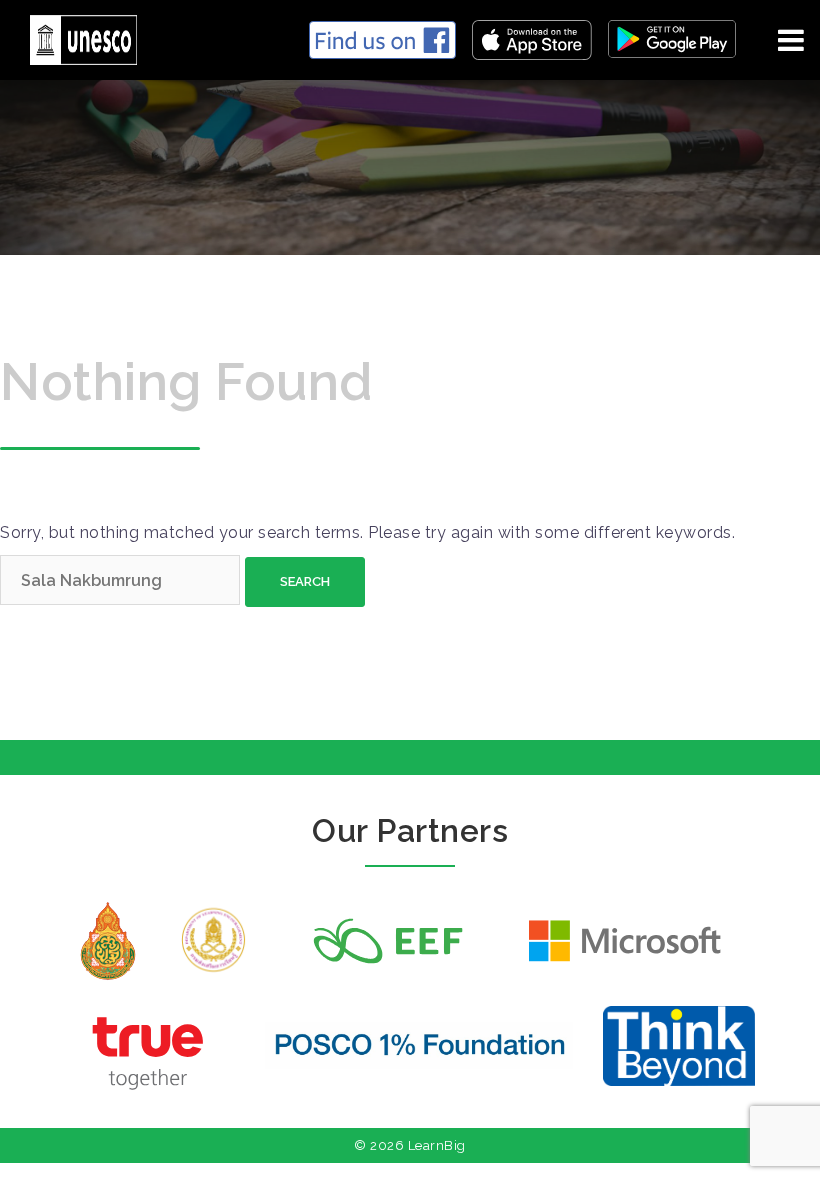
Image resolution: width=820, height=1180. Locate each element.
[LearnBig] (76, 36)
